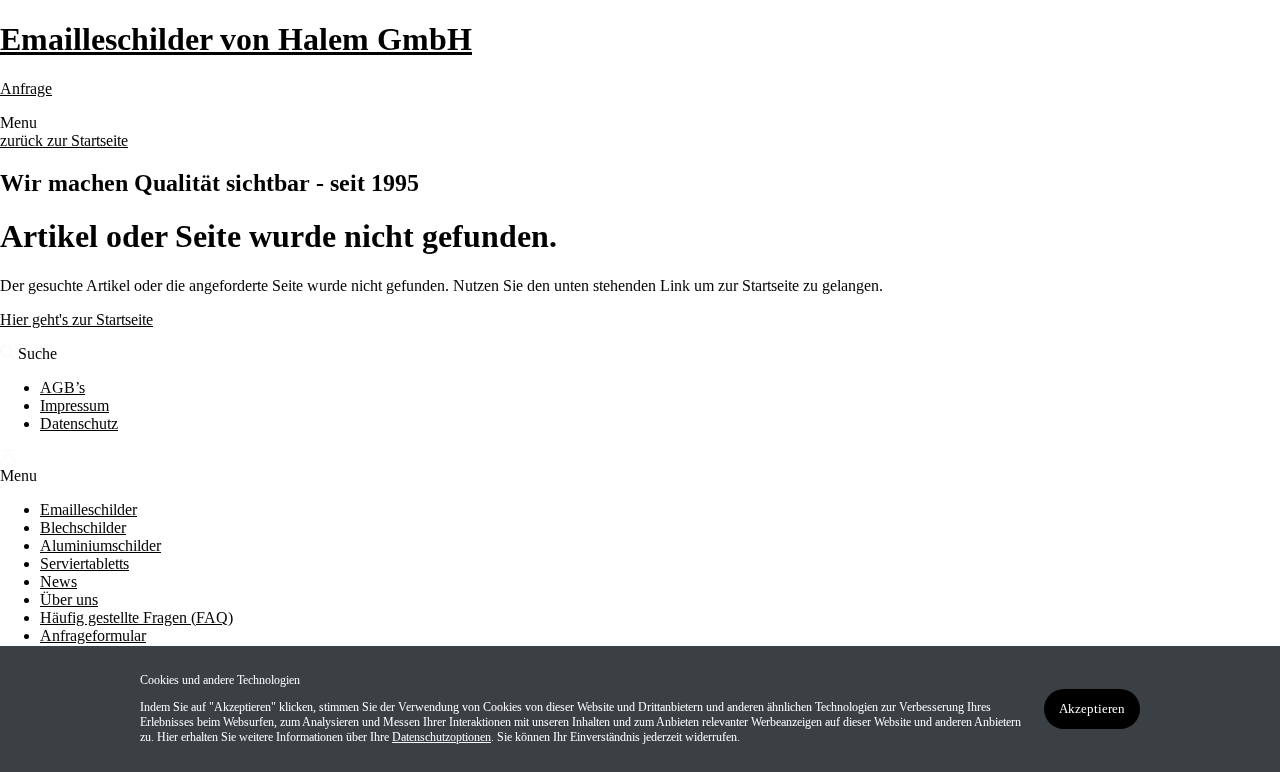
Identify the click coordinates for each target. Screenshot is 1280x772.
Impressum (74, 405)
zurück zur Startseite (64, 140)
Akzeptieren (1092, 708)
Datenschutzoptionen (441, 737)
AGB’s (62, 387)
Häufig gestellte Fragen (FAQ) (136, 617)
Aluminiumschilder (100, 545)
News (58, 581)
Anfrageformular (93, 635)
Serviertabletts (84, 563)
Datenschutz (79, 423)
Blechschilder (83, 527)
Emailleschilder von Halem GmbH (236, 39)
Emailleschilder (88, 509)
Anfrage (26, 88)
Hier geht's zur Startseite (76, 319)
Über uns (69, 599)
